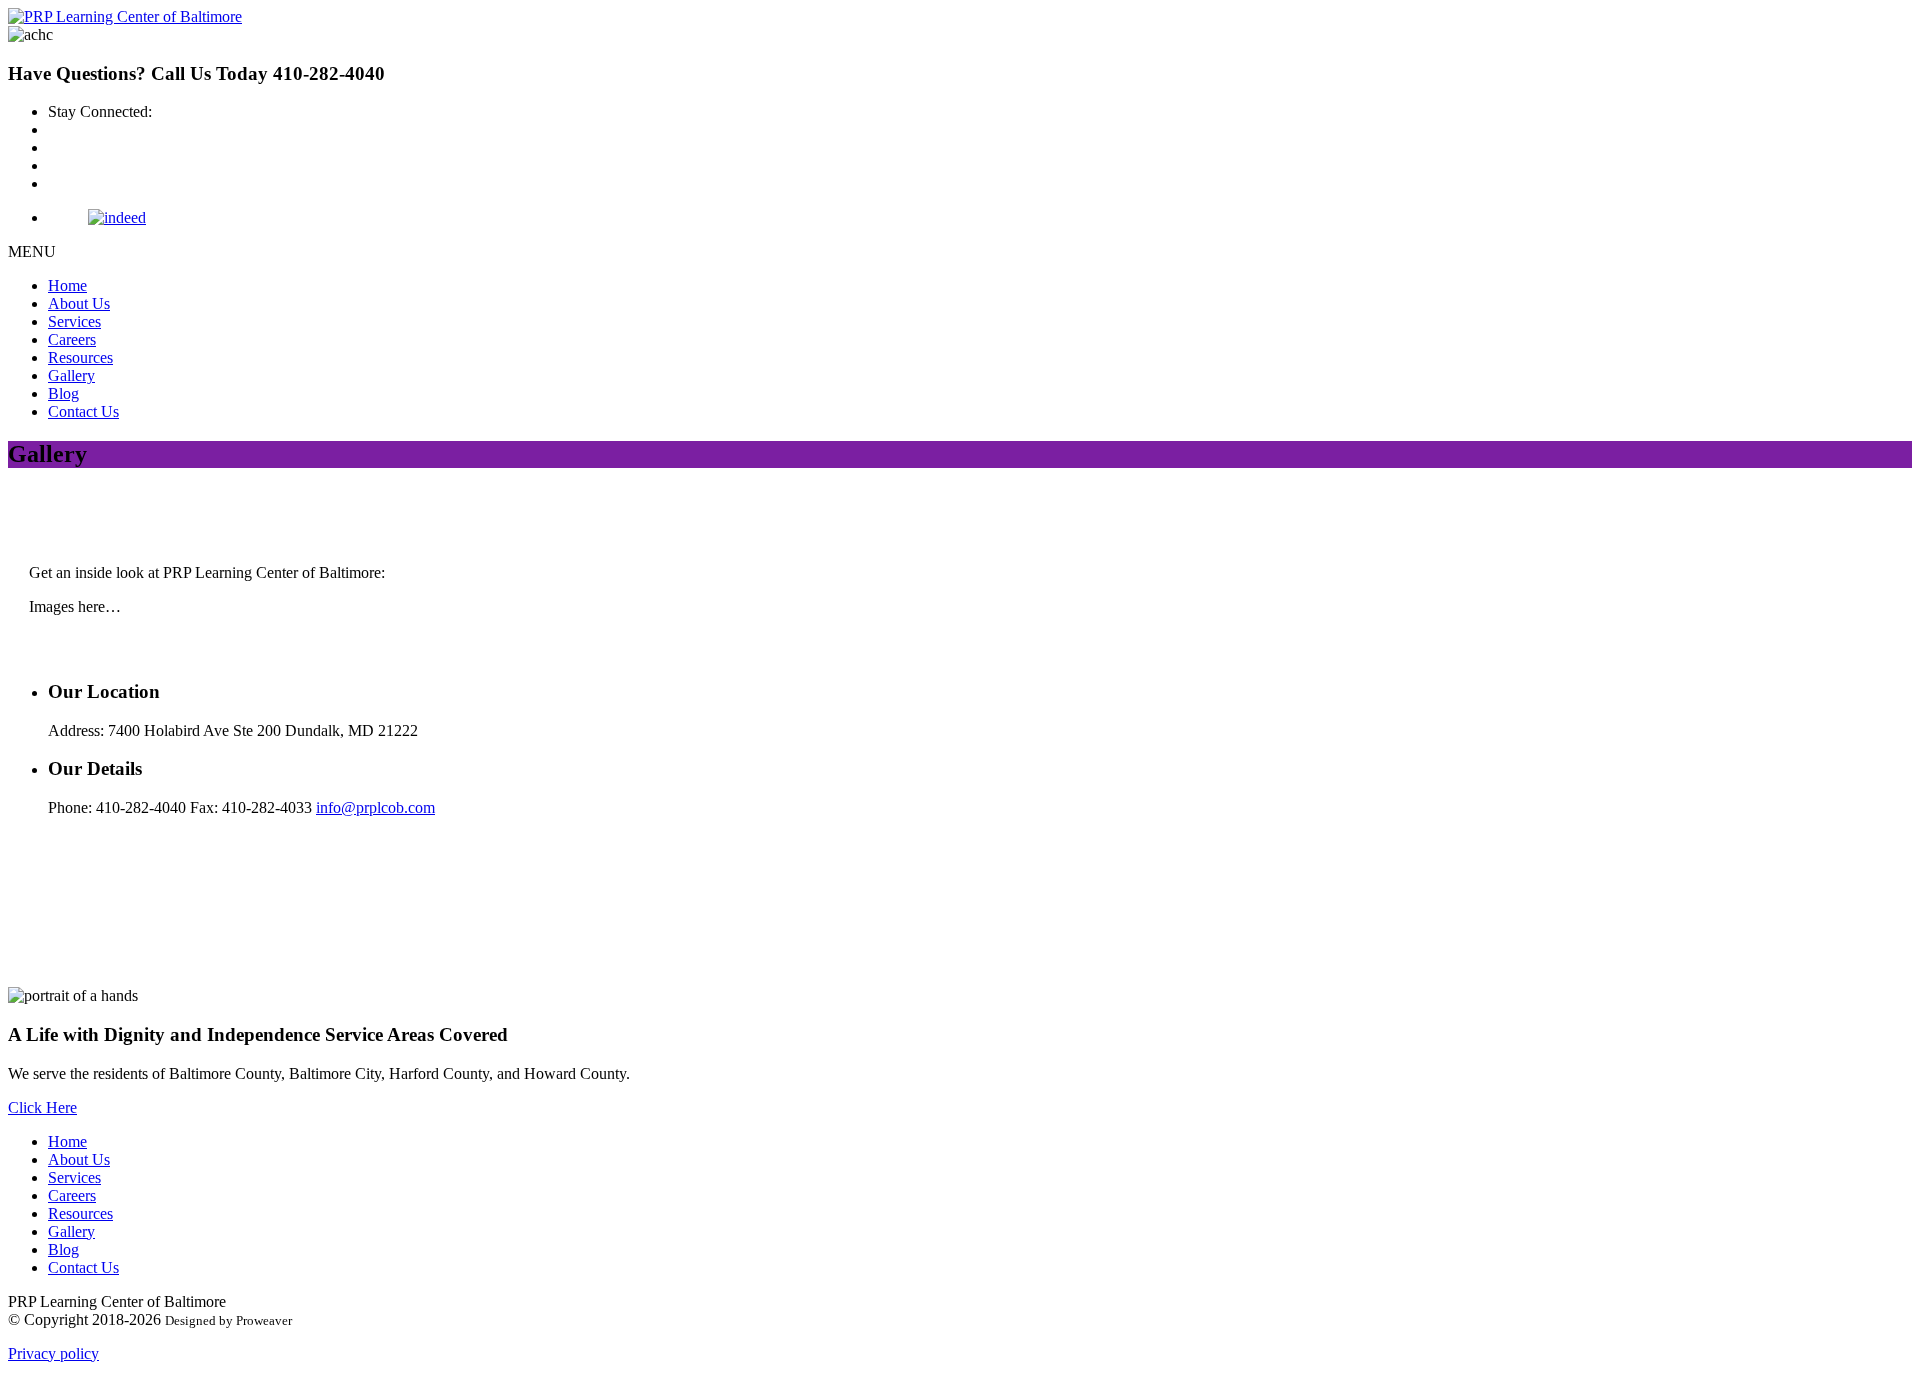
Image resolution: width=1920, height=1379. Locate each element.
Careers (72, 339)
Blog (63, 393)
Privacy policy (53, 1353)
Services (74, 321)
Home (67, 285)
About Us (79, 303)
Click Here (42, 1107)
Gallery (71, 375)
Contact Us (83, 411)
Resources (80, 357)
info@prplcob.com (375, 807)
